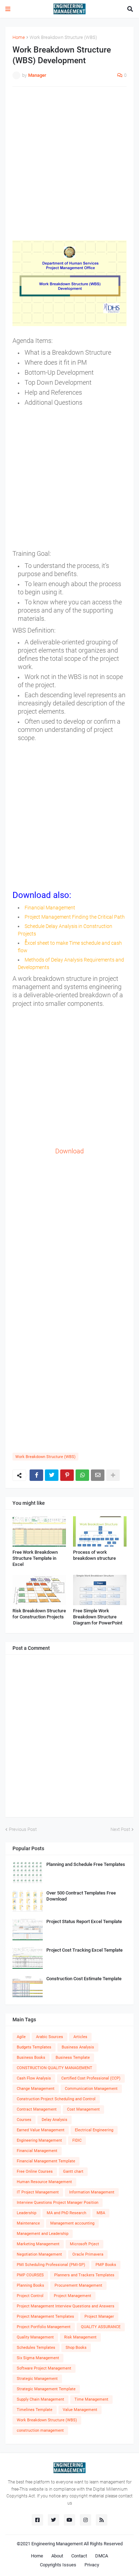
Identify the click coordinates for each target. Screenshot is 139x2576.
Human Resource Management (44, 2182)
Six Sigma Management (38, 2358)
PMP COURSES (30, 2275)
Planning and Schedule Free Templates (86, 1864)
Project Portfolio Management (44, 2327)
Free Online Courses (35, 2171)
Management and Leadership (43, 2234)
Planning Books (30, 2285)
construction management (40, 2430)
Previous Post (23, 1829)
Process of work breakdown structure (94, 1555)
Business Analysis (78, 2047)
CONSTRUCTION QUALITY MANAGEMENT (55, 2068)
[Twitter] (52, 1475)
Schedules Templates (36, 2348)
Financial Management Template (46, 2161)
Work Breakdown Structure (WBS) (63, 37)
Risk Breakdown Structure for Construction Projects (39, 1614)
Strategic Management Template (46, 2389)
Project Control (30, 2296)
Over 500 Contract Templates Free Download (81, 1896)
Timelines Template (35, 2410)
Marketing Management (38, 2244)
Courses (24, 2120)
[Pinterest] (67, 1475)
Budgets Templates (34, 2047)
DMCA (102, 2556)
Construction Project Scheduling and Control (56, 2099)
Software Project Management (44, 2368)
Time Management (91, 2399)
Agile (21, 2037)
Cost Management (83, 2109)
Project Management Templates (45, 2317)
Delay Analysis (55, 2120)
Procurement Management (78, 2285)
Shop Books (76, 2348)
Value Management (80, 2410)
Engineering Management (39, 2140)
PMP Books (106, 2265)
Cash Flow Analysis (34, 2078)
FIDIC (77, 2140)
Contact (79, 2556)
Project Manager (99, 2317)
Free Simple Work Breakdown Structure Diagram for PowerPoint (98, 1617)
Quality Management (35, 2337)
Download (69, 1151)
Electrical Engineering (94, 2130)
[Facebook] (36, 1475)
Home (19, 37)
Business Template (73, 2058)
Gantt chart (73, 2171)
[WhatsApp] (82, 1475)
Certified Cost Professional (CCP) (91, 2078)
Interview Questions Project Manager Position (58, 2203)
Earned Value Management (41, 2130)
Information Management (92, 2192)
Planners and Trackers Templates (84, 2275)
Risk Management (80, 2337)
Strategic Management (37, 2379)
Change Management (36, 2089)
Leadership (27, 2213)
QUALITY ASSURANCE (101, 2327)
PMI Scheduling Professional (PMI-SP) (51, 2265)
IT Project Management (38, 2192)
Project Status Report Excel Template (84, 1921)
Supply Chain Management (40, 2399)
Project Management (73, 2296)
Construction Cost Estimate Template (84, 1979)
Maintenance (28, 2223)
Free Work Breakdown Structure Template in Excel (35, 1558)
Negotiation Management (39, 2254)
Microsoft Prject (84, 2244)
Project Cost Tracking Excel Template (84, 1950)
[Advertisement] (69, 164)
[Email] (98, 1475)
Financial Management (37, 2151)
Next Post (120, 1829)
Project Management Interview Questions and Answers (66, 2306)
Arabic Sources (50, 2037)
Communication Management (91, 2089)
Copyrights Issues (58, 2565)
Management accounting (72, 2223)
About (57, 2556)
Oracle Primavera (88, 2254)
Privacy (92, 2565)
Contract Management (37, 2109)
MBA (101, 2213)
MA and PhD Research (66, 2213)
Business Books (31, 2058)
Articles (80, 2037)
